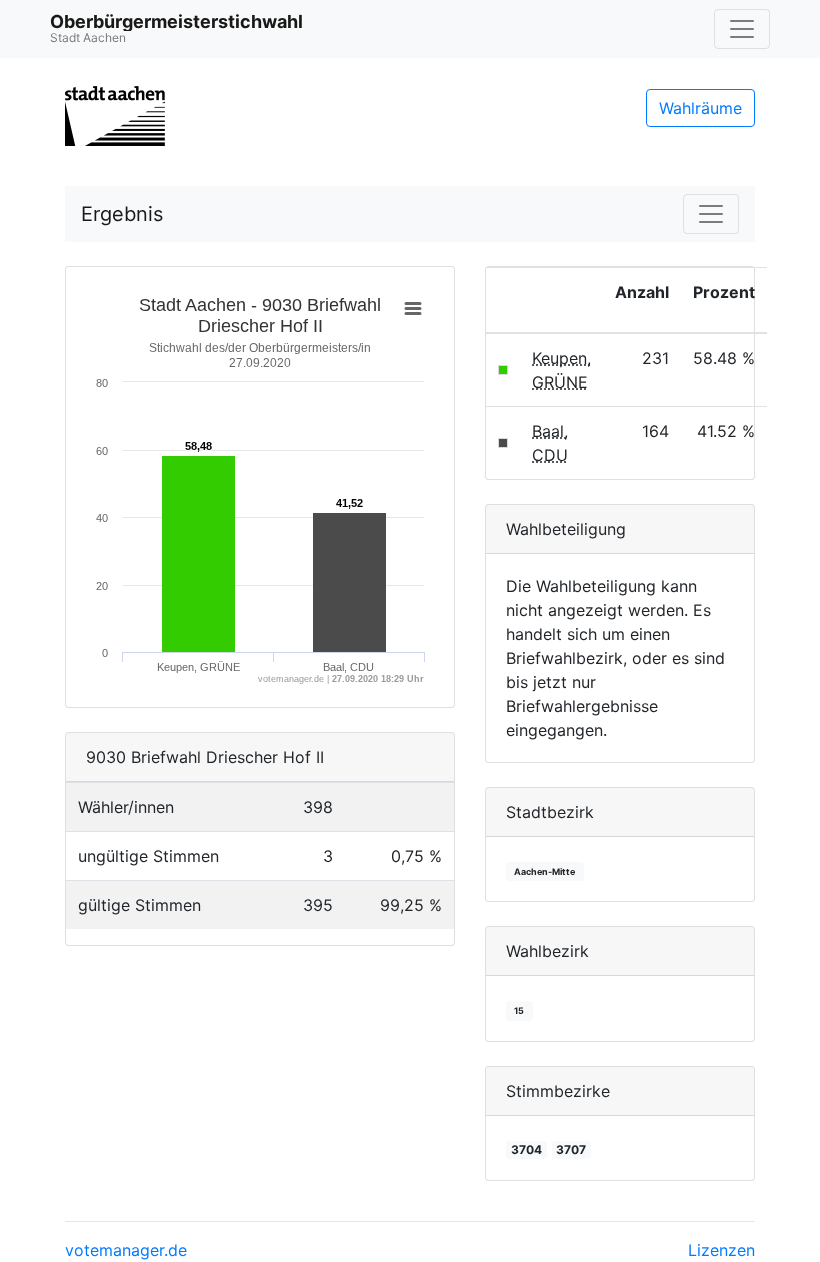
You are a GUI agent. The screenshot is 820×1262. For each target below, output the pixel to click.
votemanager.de (126, 1250)
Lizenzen (721, 1250)
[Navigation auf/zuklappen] (742, 29)
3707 (571, 1149)
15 (519, 1010)
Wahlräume (700, 108)
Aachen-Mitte (544, 871)
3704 (526, 1149)
